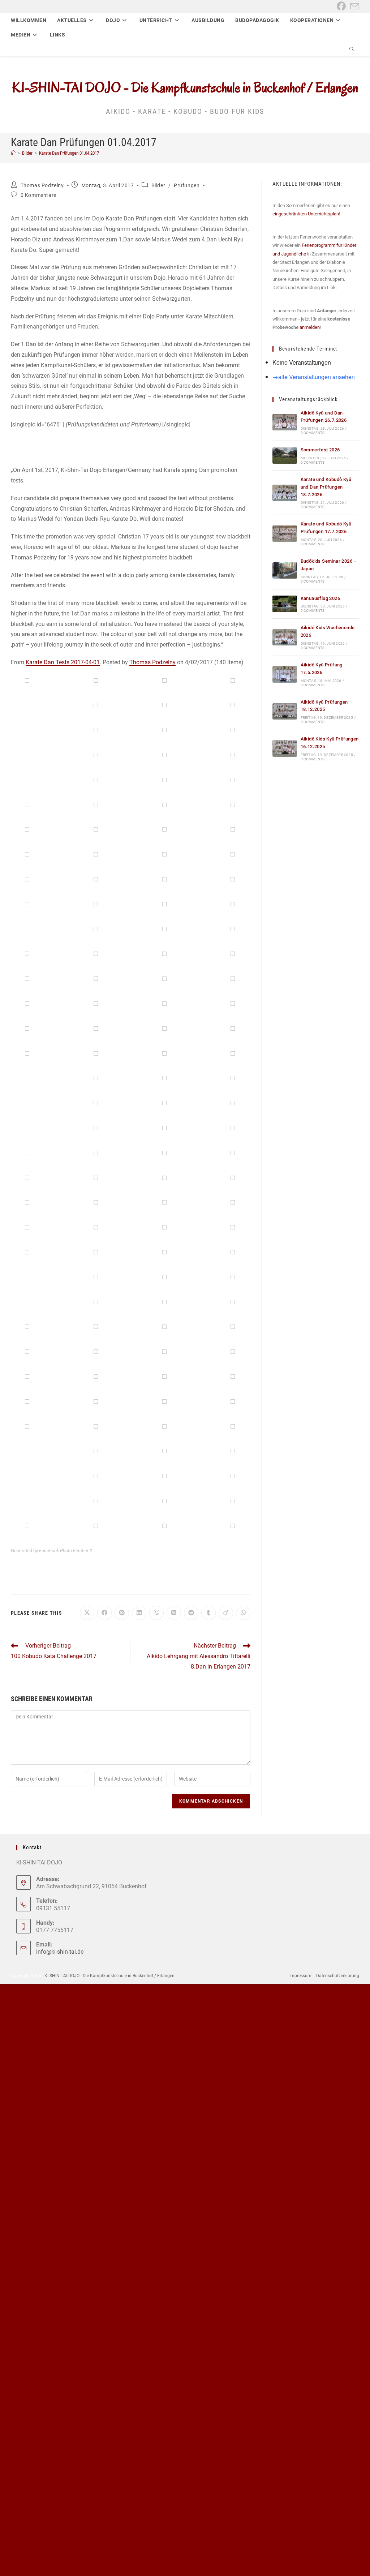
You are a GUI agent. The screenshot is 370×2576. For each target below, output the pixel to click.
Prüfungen (187, 185)
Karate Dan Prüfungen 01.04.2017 (69, 153)
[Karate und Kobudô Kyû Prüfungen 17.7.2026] (285, 534)
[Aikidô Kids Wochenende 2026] (285, 637)
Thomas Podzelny (42, 185)
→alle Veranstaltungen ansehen (314, 377)
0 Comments (313, 433)
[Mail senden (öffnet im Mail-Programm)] (354, 6)
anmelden (310, 327)
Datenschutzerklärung (338, 1976)
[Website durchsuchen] (352, 50)
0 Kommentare (38, 195)
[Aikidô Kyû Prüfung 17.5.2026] (285, 674)
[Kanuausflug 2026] (285, 604)
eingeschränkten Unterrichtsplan (306, 214)
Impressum (300, 1976)
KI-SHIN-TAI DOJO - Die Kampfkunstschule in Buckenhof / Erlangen (185, 87)
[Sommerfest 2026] (285, 456)
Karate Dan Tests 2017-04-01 (63, 662)
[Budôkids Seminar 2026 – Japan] (285, 570)
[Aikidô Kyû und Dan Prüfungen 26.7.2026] (285, 422)
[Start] (13, 153)
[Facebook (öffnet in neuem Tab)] (341, 6)
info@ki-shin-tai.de (60, 1952)
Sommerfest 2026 (320, 450)
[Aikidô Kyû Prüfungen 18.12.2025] (285, 711)
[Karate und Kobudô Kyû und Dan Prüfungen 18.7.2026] (285, 493)
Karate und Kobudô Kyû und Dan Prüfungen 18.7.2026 (326, 487)
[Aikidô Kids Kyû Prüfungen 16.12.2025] (285, 748)
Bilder (158, 185)
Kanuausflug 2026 (320, 598)
